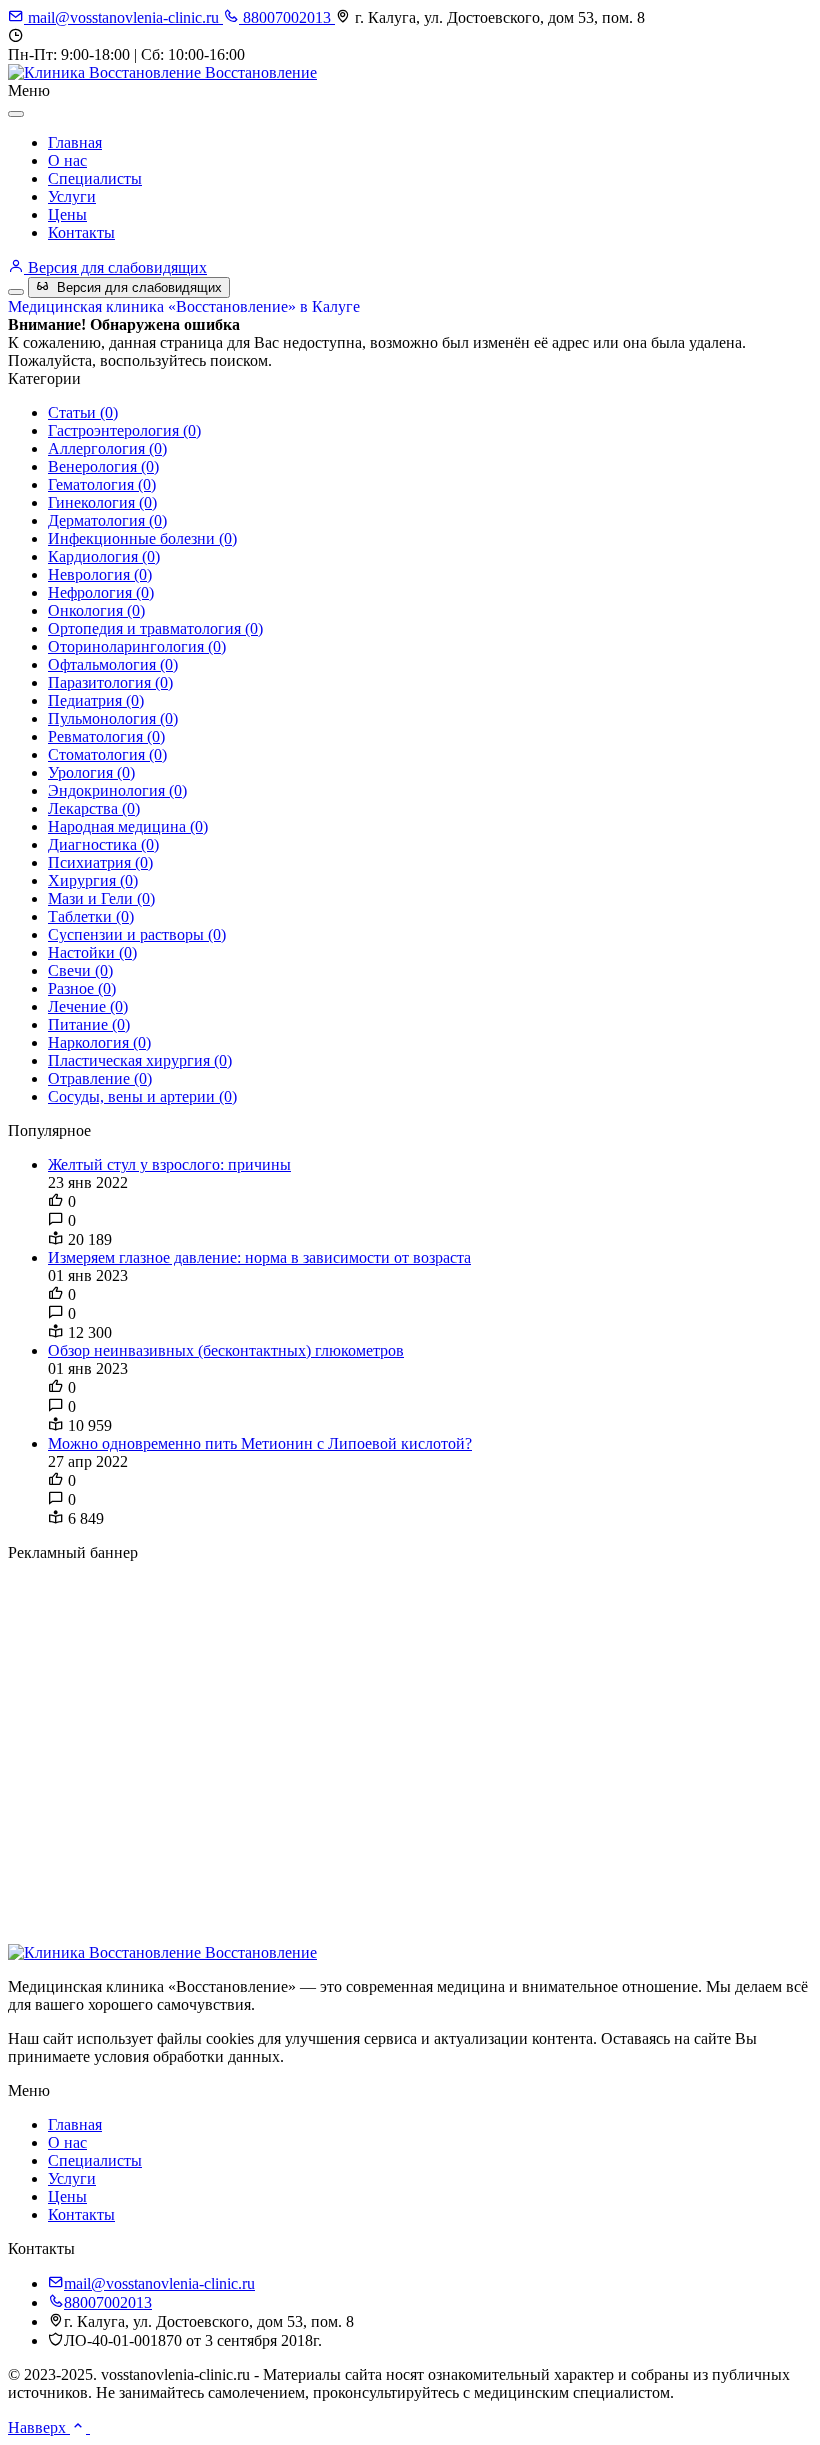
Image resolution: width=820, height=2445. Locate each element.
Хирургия (93, 880)
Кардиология (104, 556)
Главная (75, 142)
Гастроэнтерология (124, 430)
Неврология (100, 574)
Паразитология (110, 682)
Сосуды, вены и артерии (142, 1096)
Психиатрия (100, 862)
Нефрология (101, 592)
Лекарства (94, 808)
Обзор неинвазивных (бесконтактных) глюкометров (226, 1350)
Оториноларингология (137, 646)
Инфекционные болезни (142, 538)
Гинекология (102, 502)
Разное (82, 988)
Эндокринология (117, 790)
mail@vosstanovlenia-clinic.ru (123, 17)
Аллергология (107, 448)
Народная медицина (128, 826)
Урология (91, 772)
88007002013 (287, 17)
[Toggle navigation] (16, 292)
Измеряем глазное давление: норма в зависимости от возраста (259, 1257)
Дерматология (107, 520)
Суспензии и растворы (137, 934)
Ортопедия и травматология (155, 628)
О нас (67, 160)
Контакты (81, 232)
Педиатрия (96, 700)
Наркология (99, 1042)
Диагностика (103, 844)
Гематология (102, 484)
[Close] (16, 114)
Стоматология (107, 754)
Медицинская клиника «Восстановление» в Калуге (184, 306)
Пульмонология (113, 718)
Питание (89, 1024)
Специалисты (95, 178)
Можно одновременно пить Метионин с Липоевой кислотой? (260, 1443)
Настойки (92, 952)
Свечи (80, 970)
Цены (67, 214)
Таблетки (91, 916)
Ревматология (106, 736)
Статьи (83, 412)
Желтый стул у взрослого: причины (169, 1164)
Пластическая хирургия (140, 1060)
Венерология (103, 466)
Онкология (96, 610)
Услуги (72, 196)
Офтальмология (113, 664)
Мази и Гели (101, 898)
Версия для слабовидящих (115, 267)
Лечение (88, 1006)
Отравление (100, 1078)
